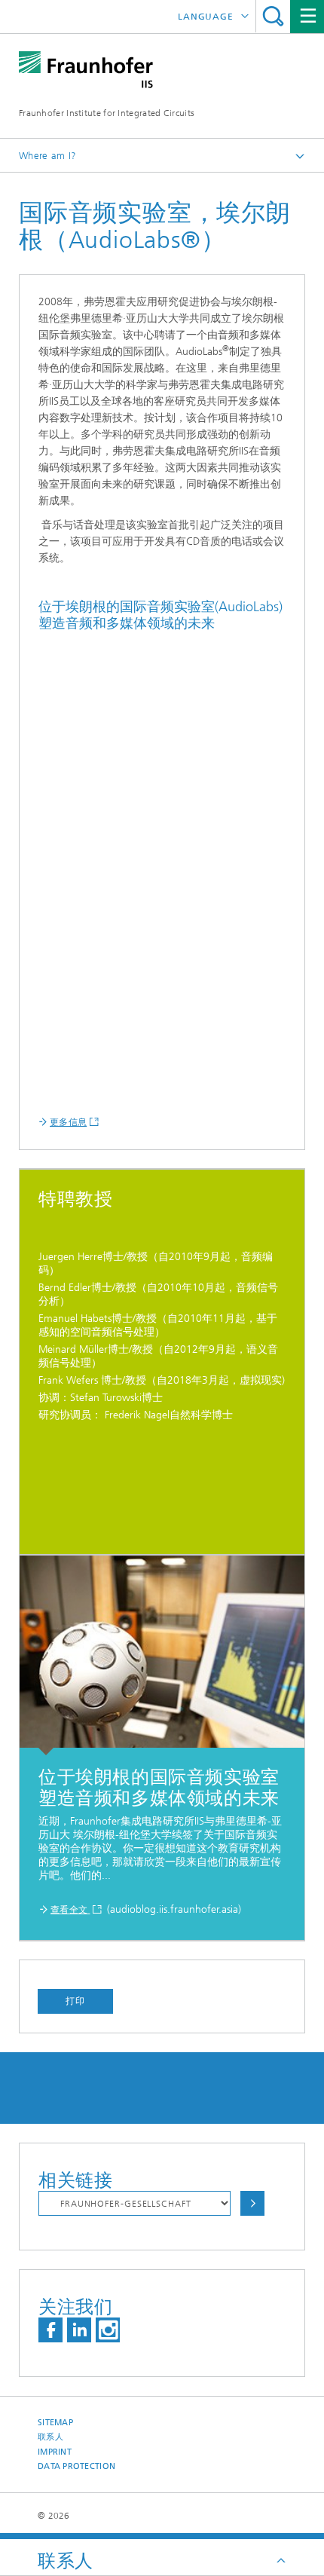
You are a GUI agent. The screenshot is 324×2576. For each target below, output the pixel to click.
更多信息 (68, 1122)
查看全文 (70, 1910)
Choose (252, 2203)
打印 (75, 2001)
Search (273, 16)
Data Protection (76, 2466)
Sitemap (55, 2423)
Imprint (55, 2452)
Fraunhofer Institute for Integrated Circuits (107, 113)
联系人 (50, 2437)
